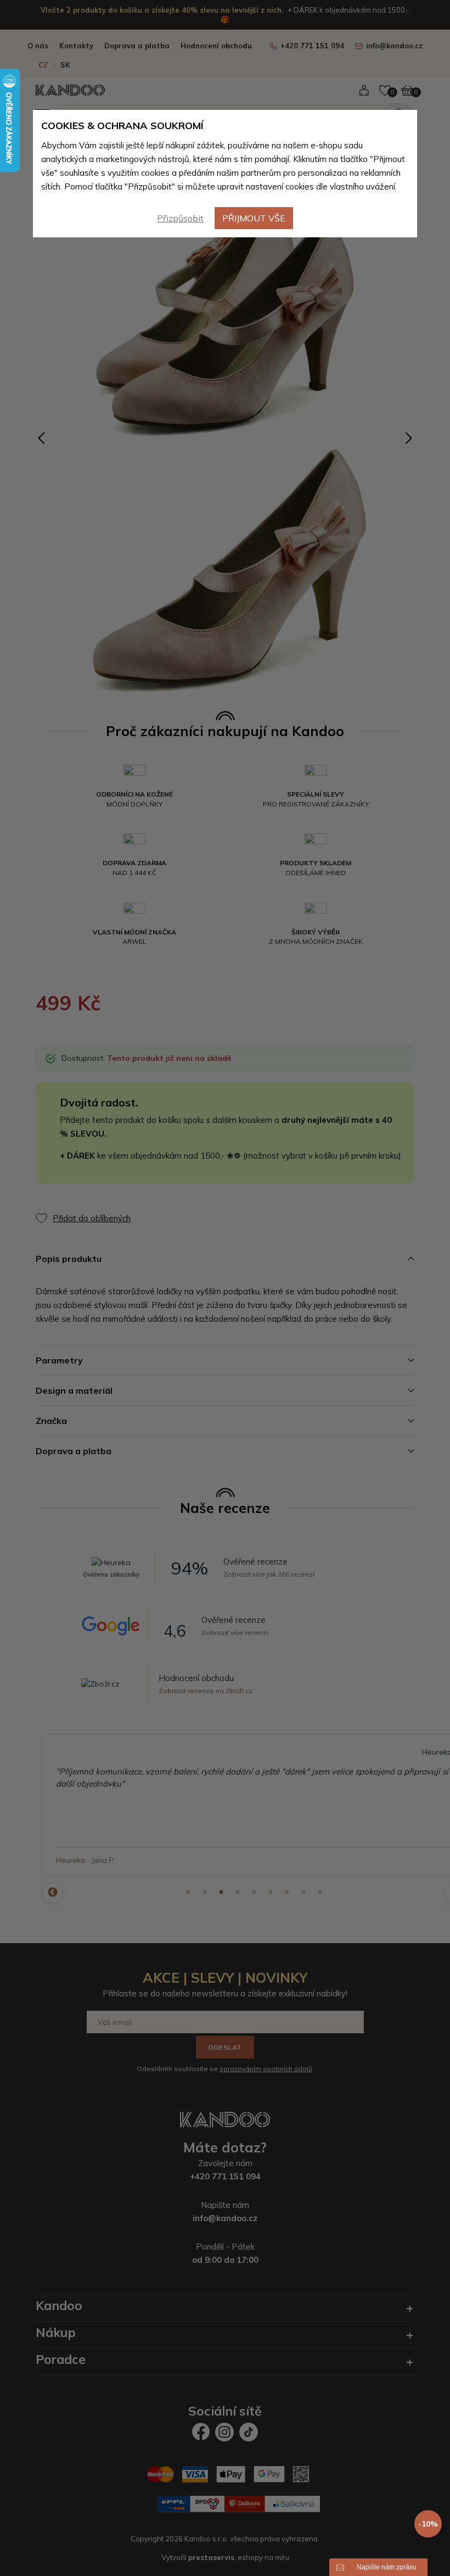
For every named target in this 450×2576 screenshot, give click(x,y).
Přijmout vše (254, 218)
